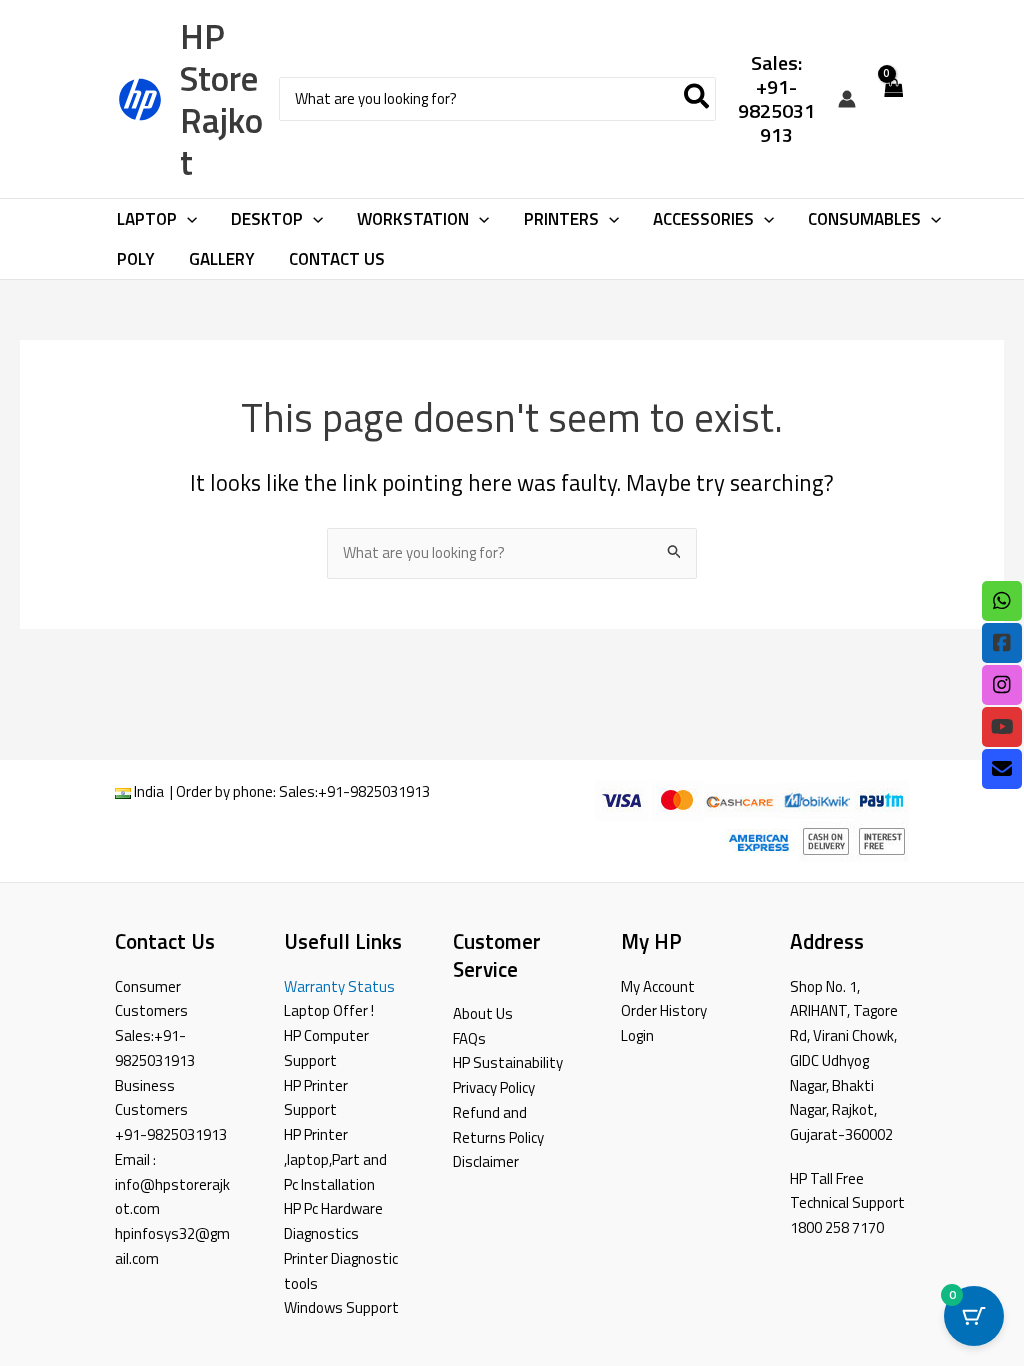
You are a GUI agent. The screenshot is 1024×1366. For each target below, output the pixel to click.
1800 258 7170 (837, 1227)
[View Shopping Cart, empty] (893, 99)
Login (637, 1035)
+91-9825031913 (374, 791)
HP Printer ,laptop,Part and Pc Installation (335, 1159)
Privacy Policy (494, 1087)
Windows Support (341, 1307)
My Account (658, 986)
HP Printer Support (316, 1098)
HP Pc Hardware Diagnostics (333, 1221)
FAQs (469, 1038)
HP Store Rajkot (221, 99)
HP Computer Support (326, 1048)
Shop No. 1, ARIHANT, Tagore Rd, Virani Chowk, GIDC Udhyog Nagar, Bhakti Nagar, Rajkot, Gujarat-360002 (844, 1061)
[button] (187, 219)
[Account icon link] (847, 99)
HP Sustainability (508, 1062)
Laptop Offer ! (329, 1010)
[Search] (697, 99)
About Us (483, 1013)
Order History (664, 1010)
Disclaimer (486, 1161)
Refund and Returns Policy (498, 1125)
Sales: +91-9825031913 (776, 98)
